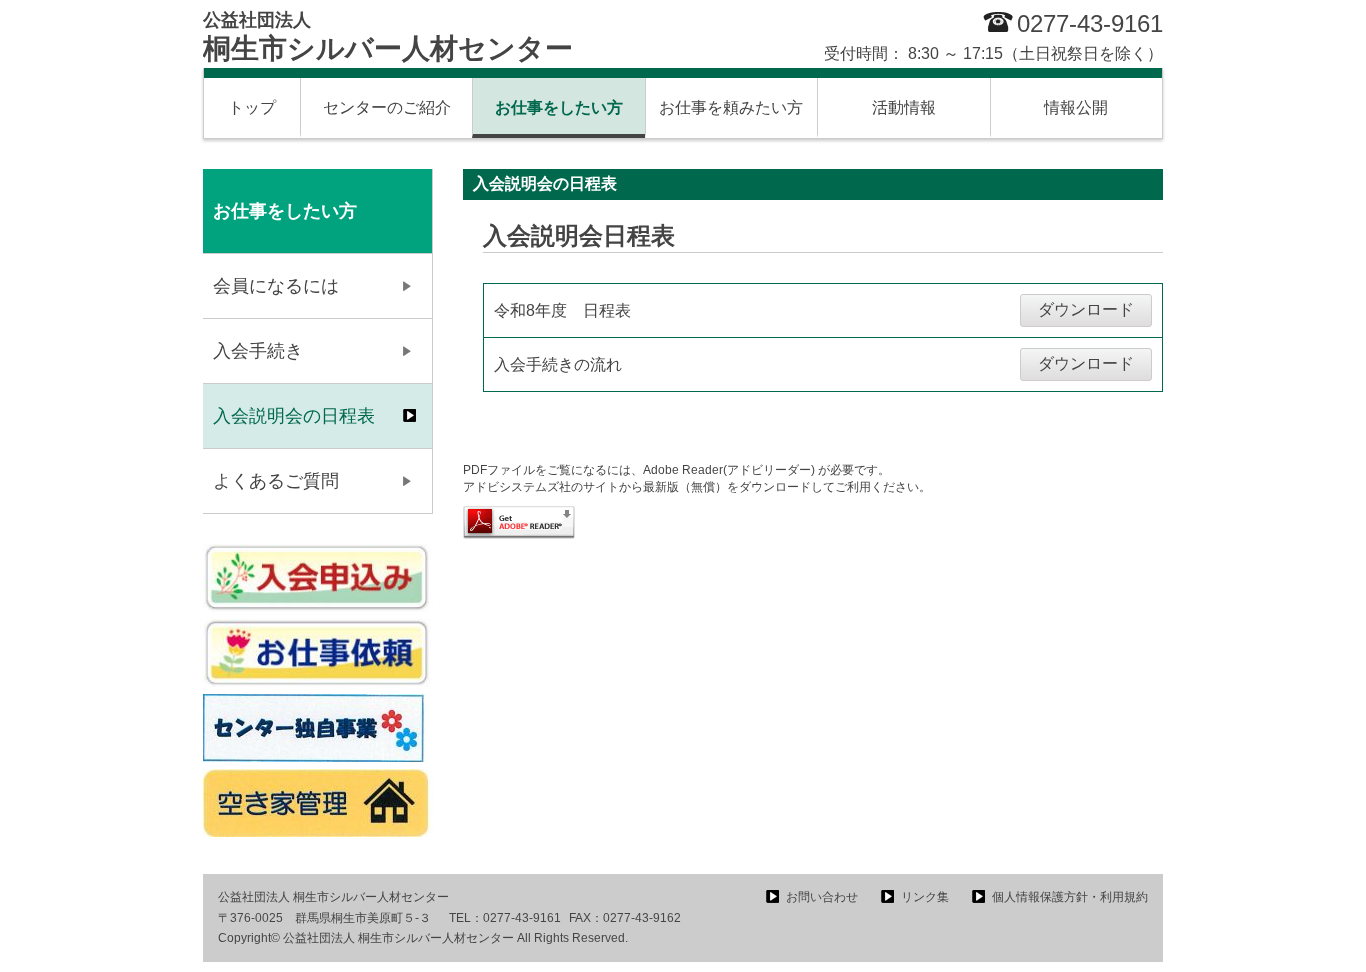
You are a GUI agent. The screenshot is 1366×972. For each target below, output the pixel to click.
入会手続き (258, 351)
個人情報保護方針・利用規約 (1070, 897)
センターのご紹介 (387, 107)
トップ (252, 107)
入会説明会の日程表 (294, 416)
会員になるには (276, 286)
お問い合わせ (822, 897)
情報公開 (1076, 107)
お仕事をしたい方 (559, 107)
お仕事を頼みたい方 (731, 107)
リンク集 (925, 897)
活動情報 (904, 107)
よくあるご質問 (276, 481)
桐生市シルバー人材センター (388, 37)
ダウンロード (1086, 309)
